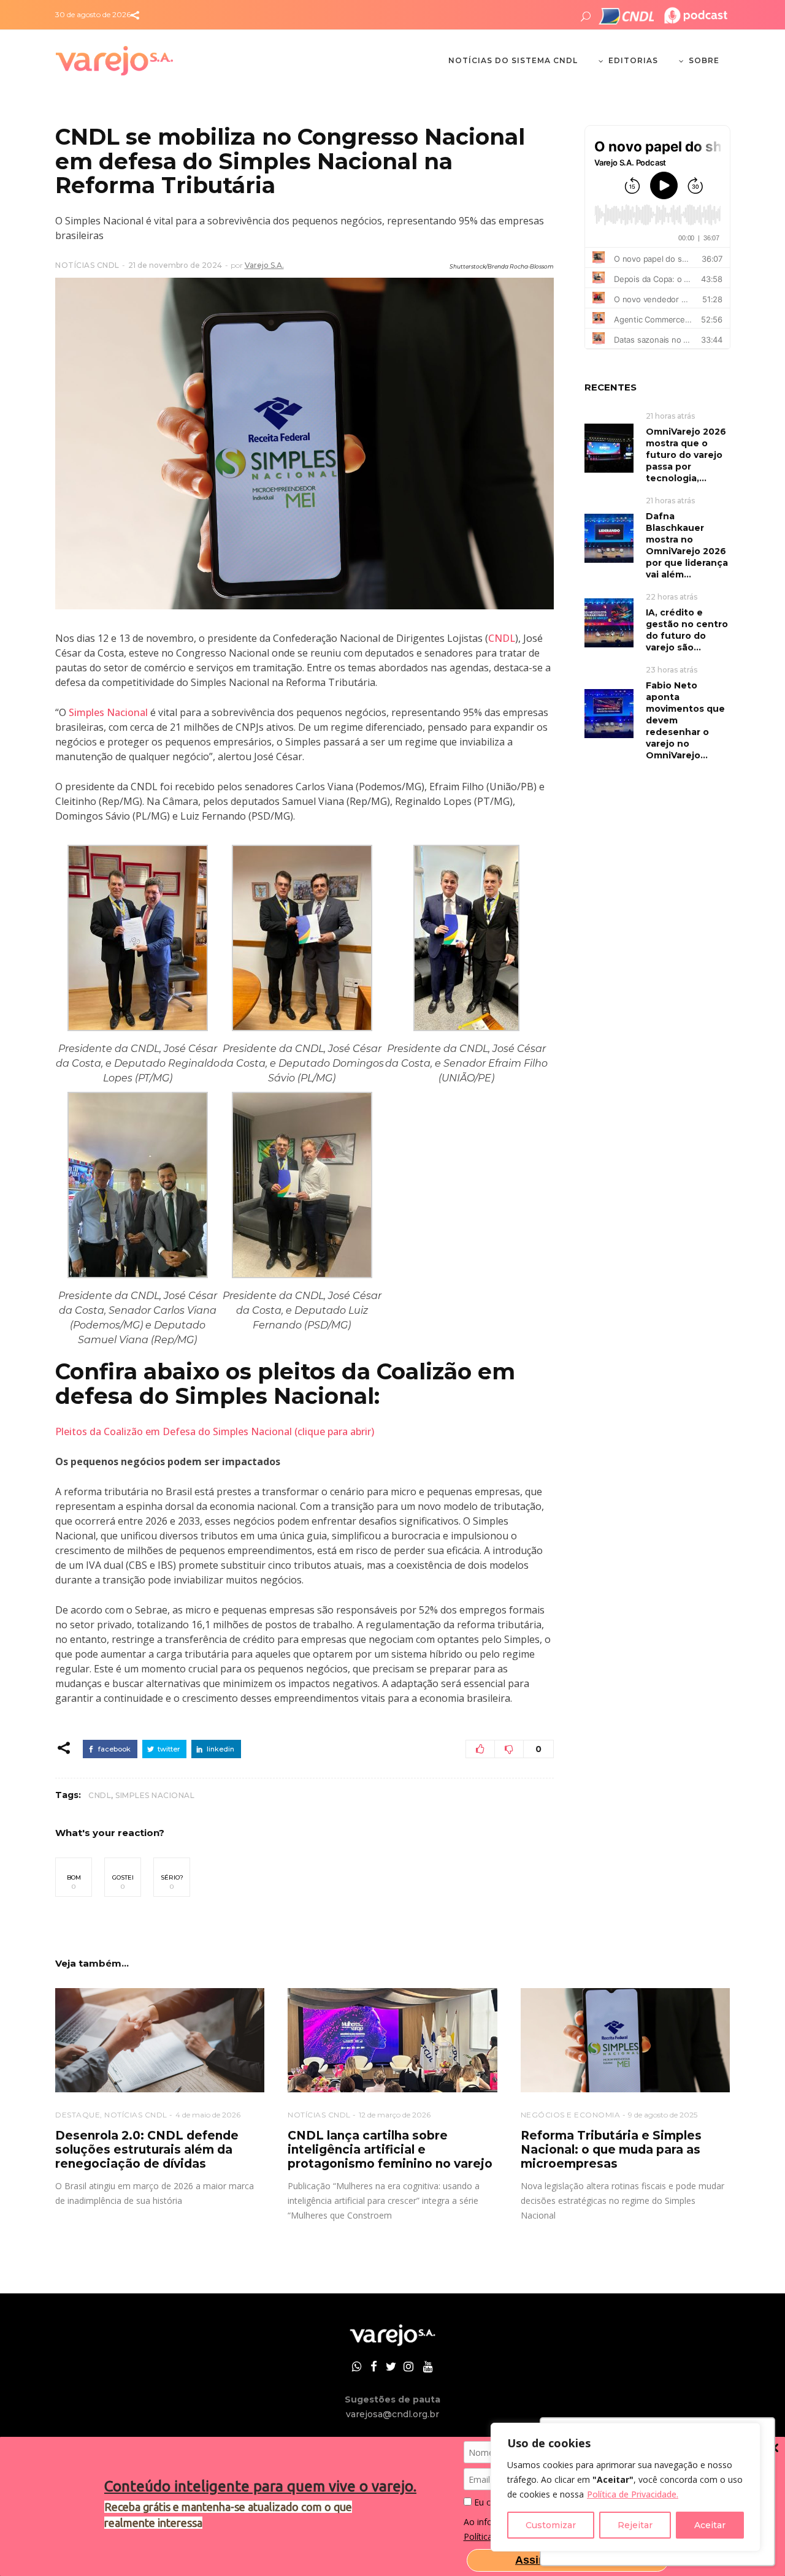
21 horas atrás (670, 416)
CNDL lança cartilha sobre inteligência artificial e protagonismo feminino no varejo (390, 2150)
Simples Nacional (108, 712)
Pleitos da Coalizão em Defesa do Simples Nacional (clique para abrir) (215, 1431)
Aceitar (710, 2525)
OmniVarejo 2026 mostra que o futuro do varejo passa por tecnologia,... (686, 455)
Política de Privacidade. (633, 2494)
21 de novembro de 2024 (175, 265)
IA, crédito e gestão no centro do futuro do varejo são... (687, 630)
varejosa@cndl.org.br (392, 2414)
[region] (626, 2487)
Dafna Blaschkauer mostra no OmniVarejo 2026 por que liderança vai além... (687, 545)
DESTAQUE (78, 2115)
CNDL (502, 638)
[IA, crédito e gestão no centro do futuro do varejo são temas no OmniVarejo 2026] (609, 622)
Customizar (551, 2525)
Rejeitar (635, 2525)
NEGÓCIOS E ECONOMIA (571, 2115)
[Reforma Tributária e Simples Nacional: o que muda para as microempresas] (625, 2041)
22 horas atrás (672, 597)
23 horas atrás (672, 670)
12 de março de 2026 (395, 2115)
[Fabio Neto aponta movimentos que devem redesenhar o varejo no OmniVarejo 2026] (609, 713)
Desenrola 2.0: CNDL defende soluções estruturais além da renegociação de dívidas (147, 2150)
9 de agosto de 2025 (663, 2115)
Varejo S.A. (264, 265)
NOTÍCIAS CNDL (87, 265)
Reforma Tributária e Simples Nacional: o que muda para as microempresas (611, 2150)
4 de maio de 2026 (208, 2115)
